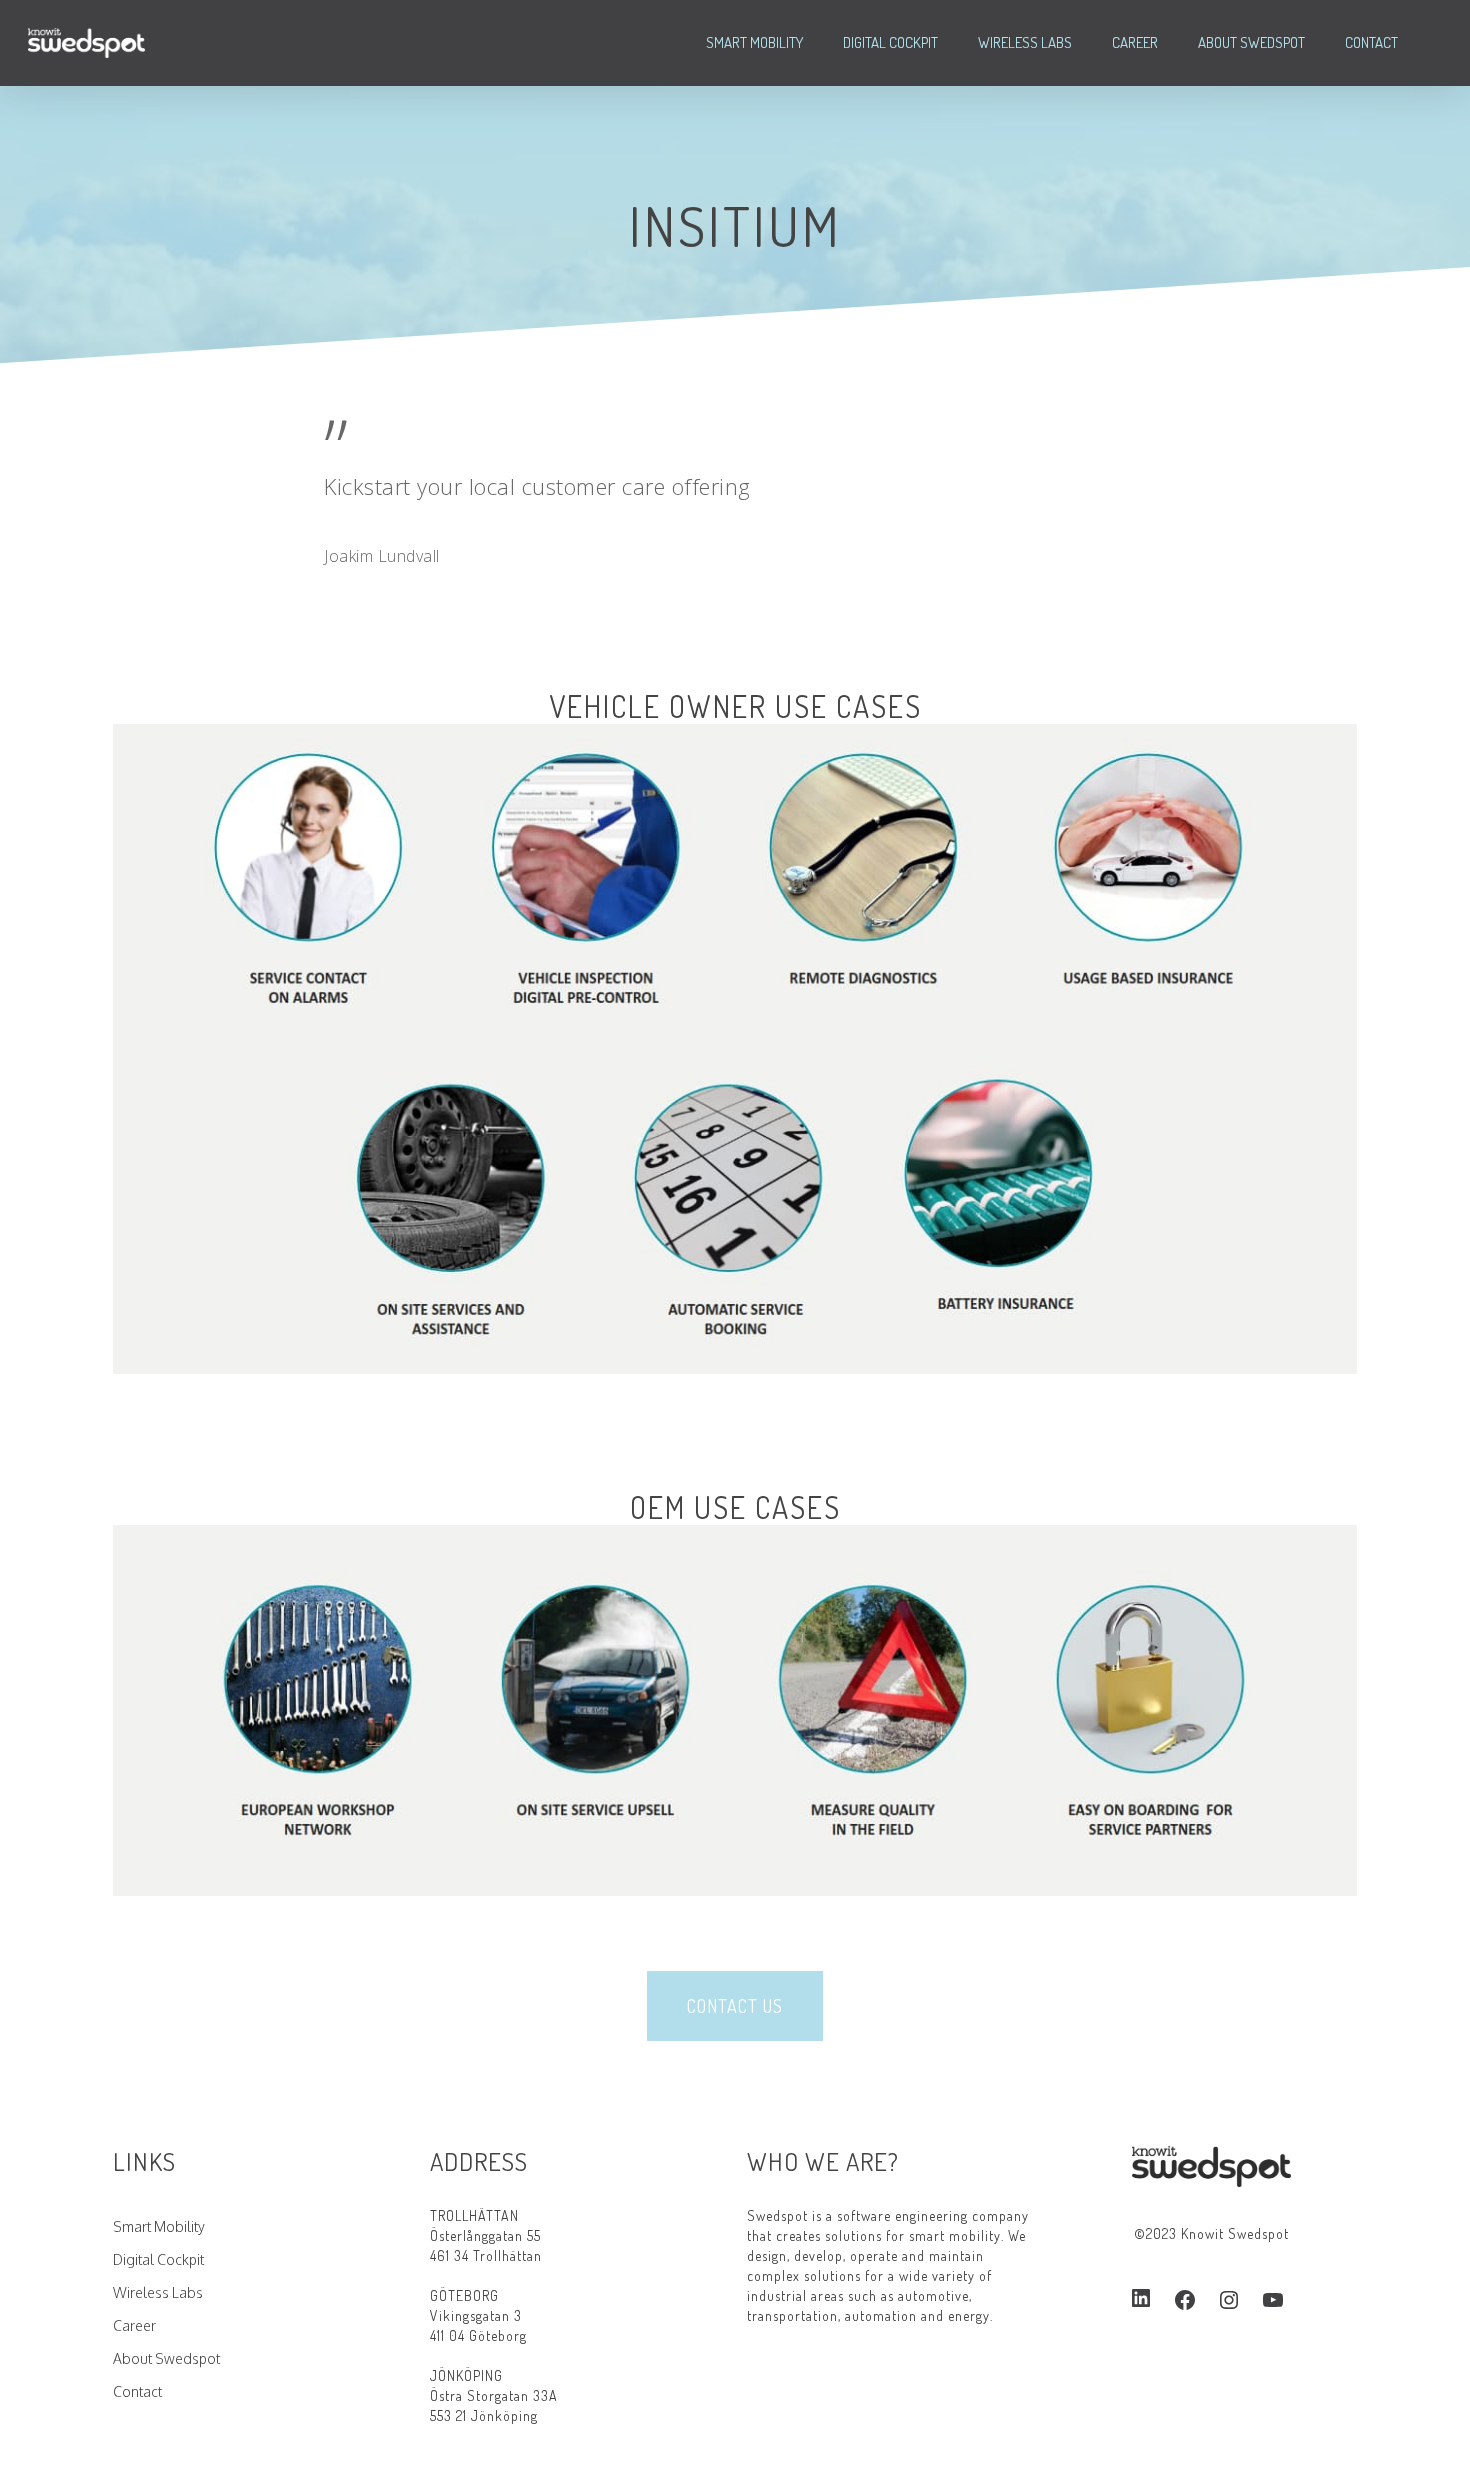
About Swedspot (1251, 42)
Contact (1371, 42)
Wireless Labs (1025, 42)
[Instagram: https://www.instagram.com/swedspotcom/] (1229, 2300)
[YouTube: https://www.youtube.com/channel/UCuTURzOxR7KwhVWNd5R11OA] (1273, 2300)
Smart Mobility (754, 42)
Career (1135, 42)
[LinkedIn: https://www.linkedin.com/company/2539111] (1141, 2299)
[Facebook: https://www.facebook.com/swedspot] (1185, 2300)
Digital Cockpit (890, 42)
